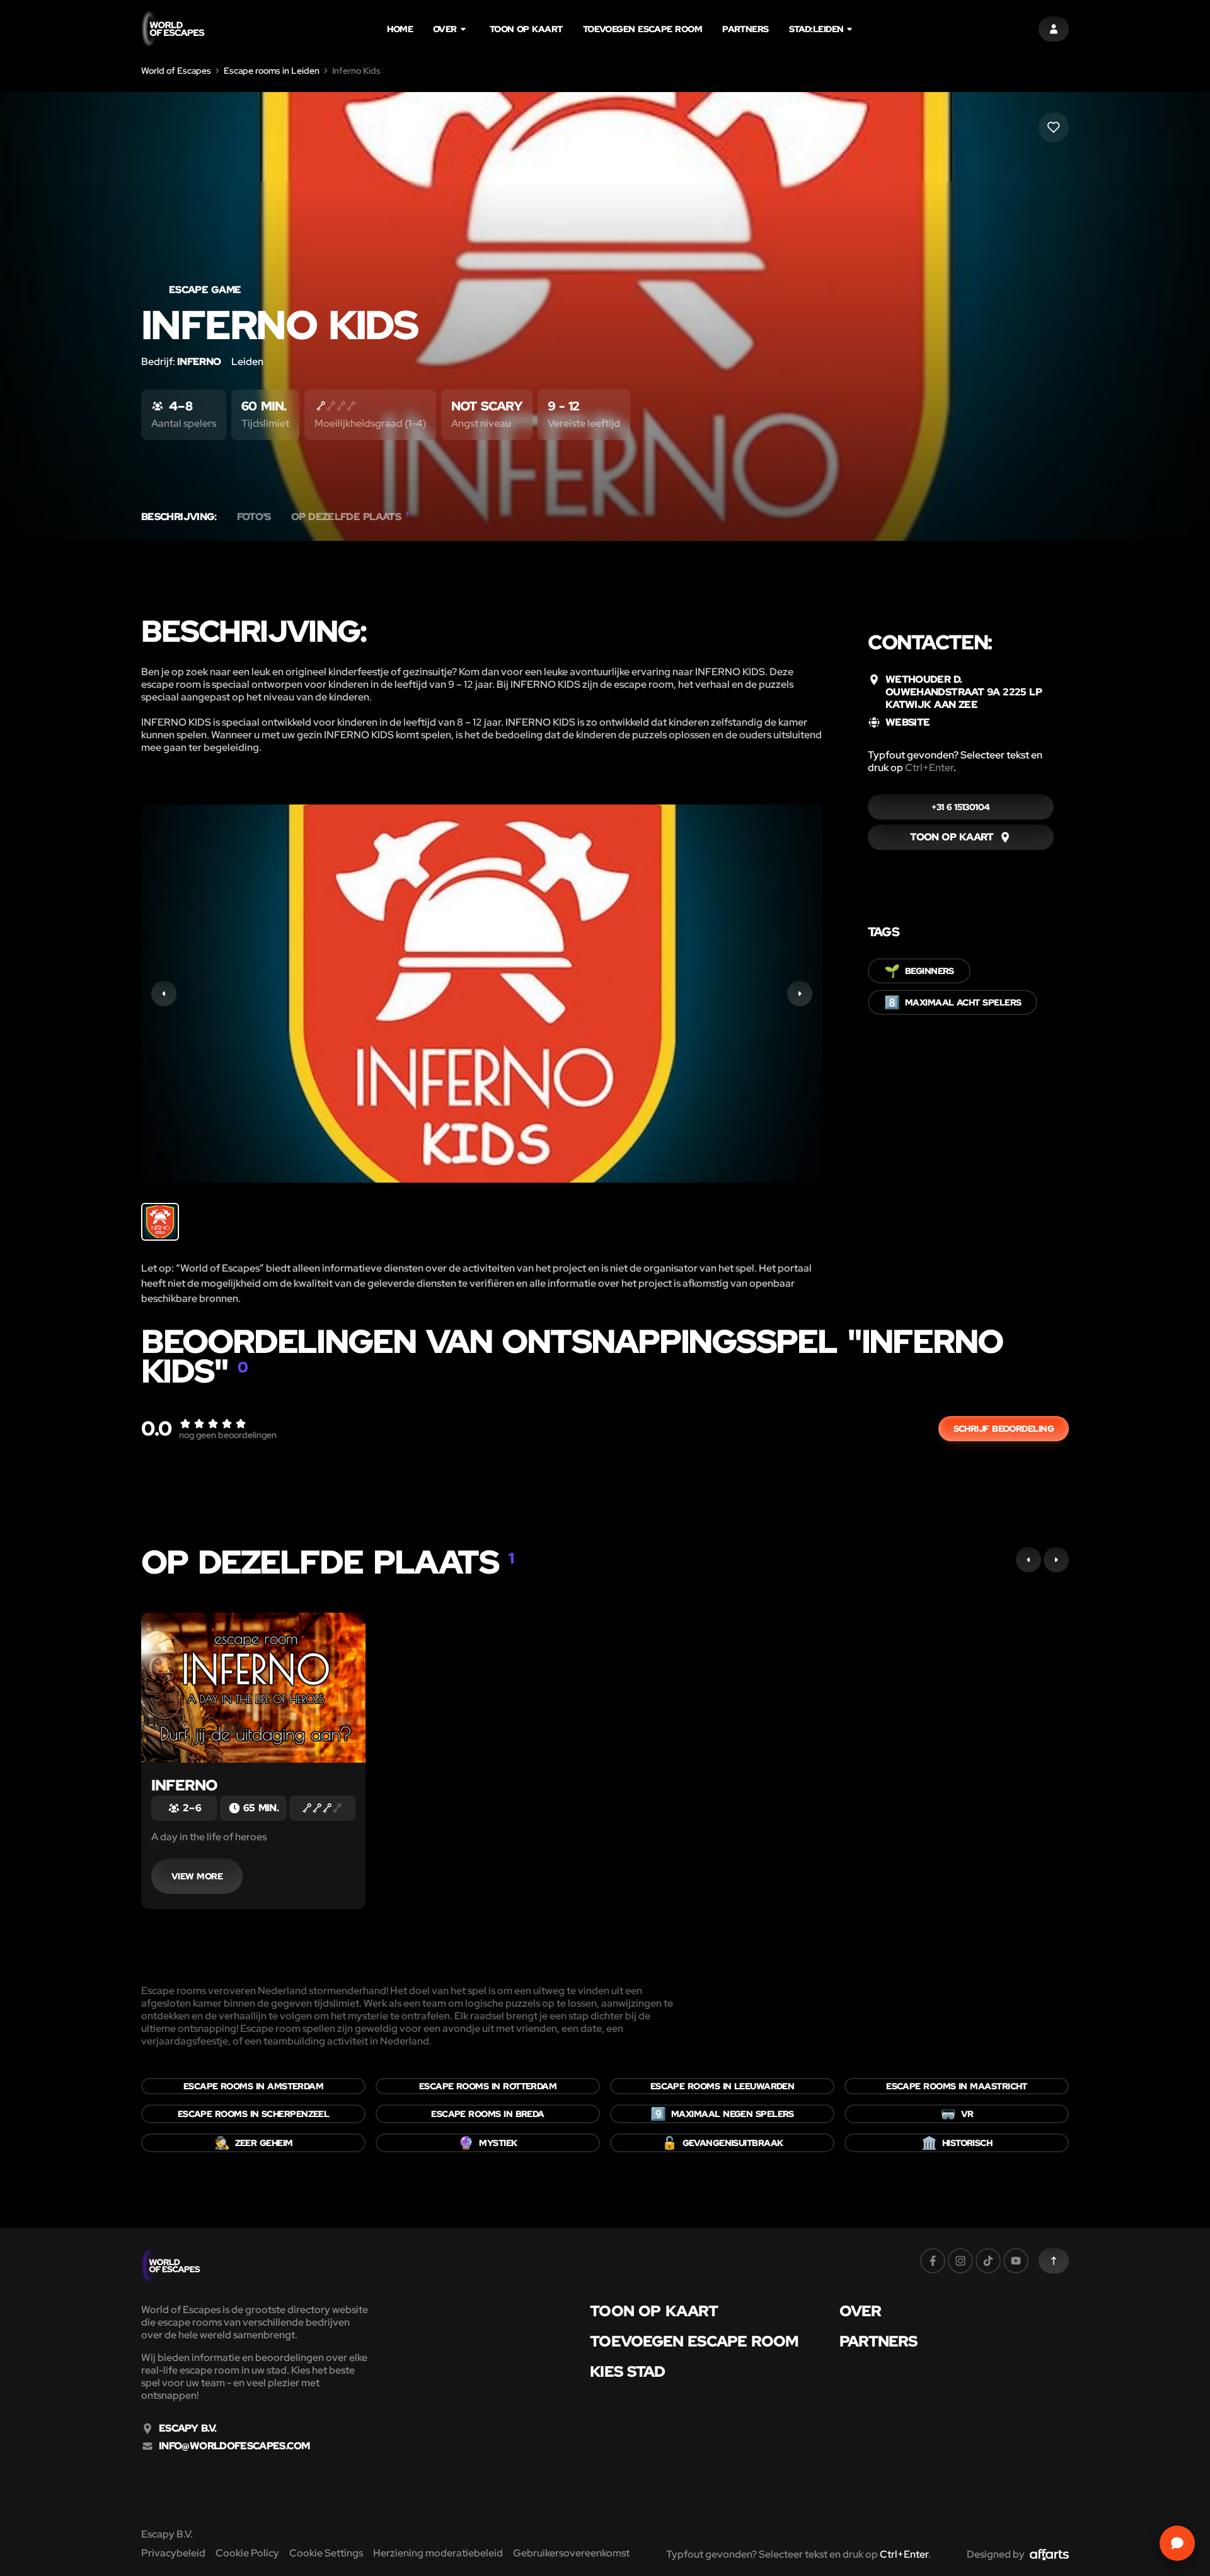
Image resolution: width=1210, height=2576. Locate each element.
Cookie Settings (326, 2553)
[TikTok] (988, 2261)
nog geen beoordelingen (228, 1435)
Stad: (816, 29)
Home (400, 29)
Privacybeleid (173, 2553)
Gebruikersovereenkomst (571, 2553)
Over (445, 29)
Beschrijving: (179, 517)
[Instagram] (960, 2261)
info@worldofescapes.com (234, 2446)
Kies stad (627, 2372)
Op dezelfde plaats (350, 517)
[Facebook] (933, 2261)
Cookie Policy (247, 2553)
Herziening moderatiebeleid (438, 2553)
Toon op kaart (526, 29)
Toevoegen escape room (642, 29)
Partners (746, 29)
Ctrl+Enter (929, 768)
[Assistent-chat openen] (1177, 2543)
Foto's (254, 517)
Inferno (184, 1785)
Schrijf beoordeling (1004, 1429)
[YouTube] (1016, 2261)
